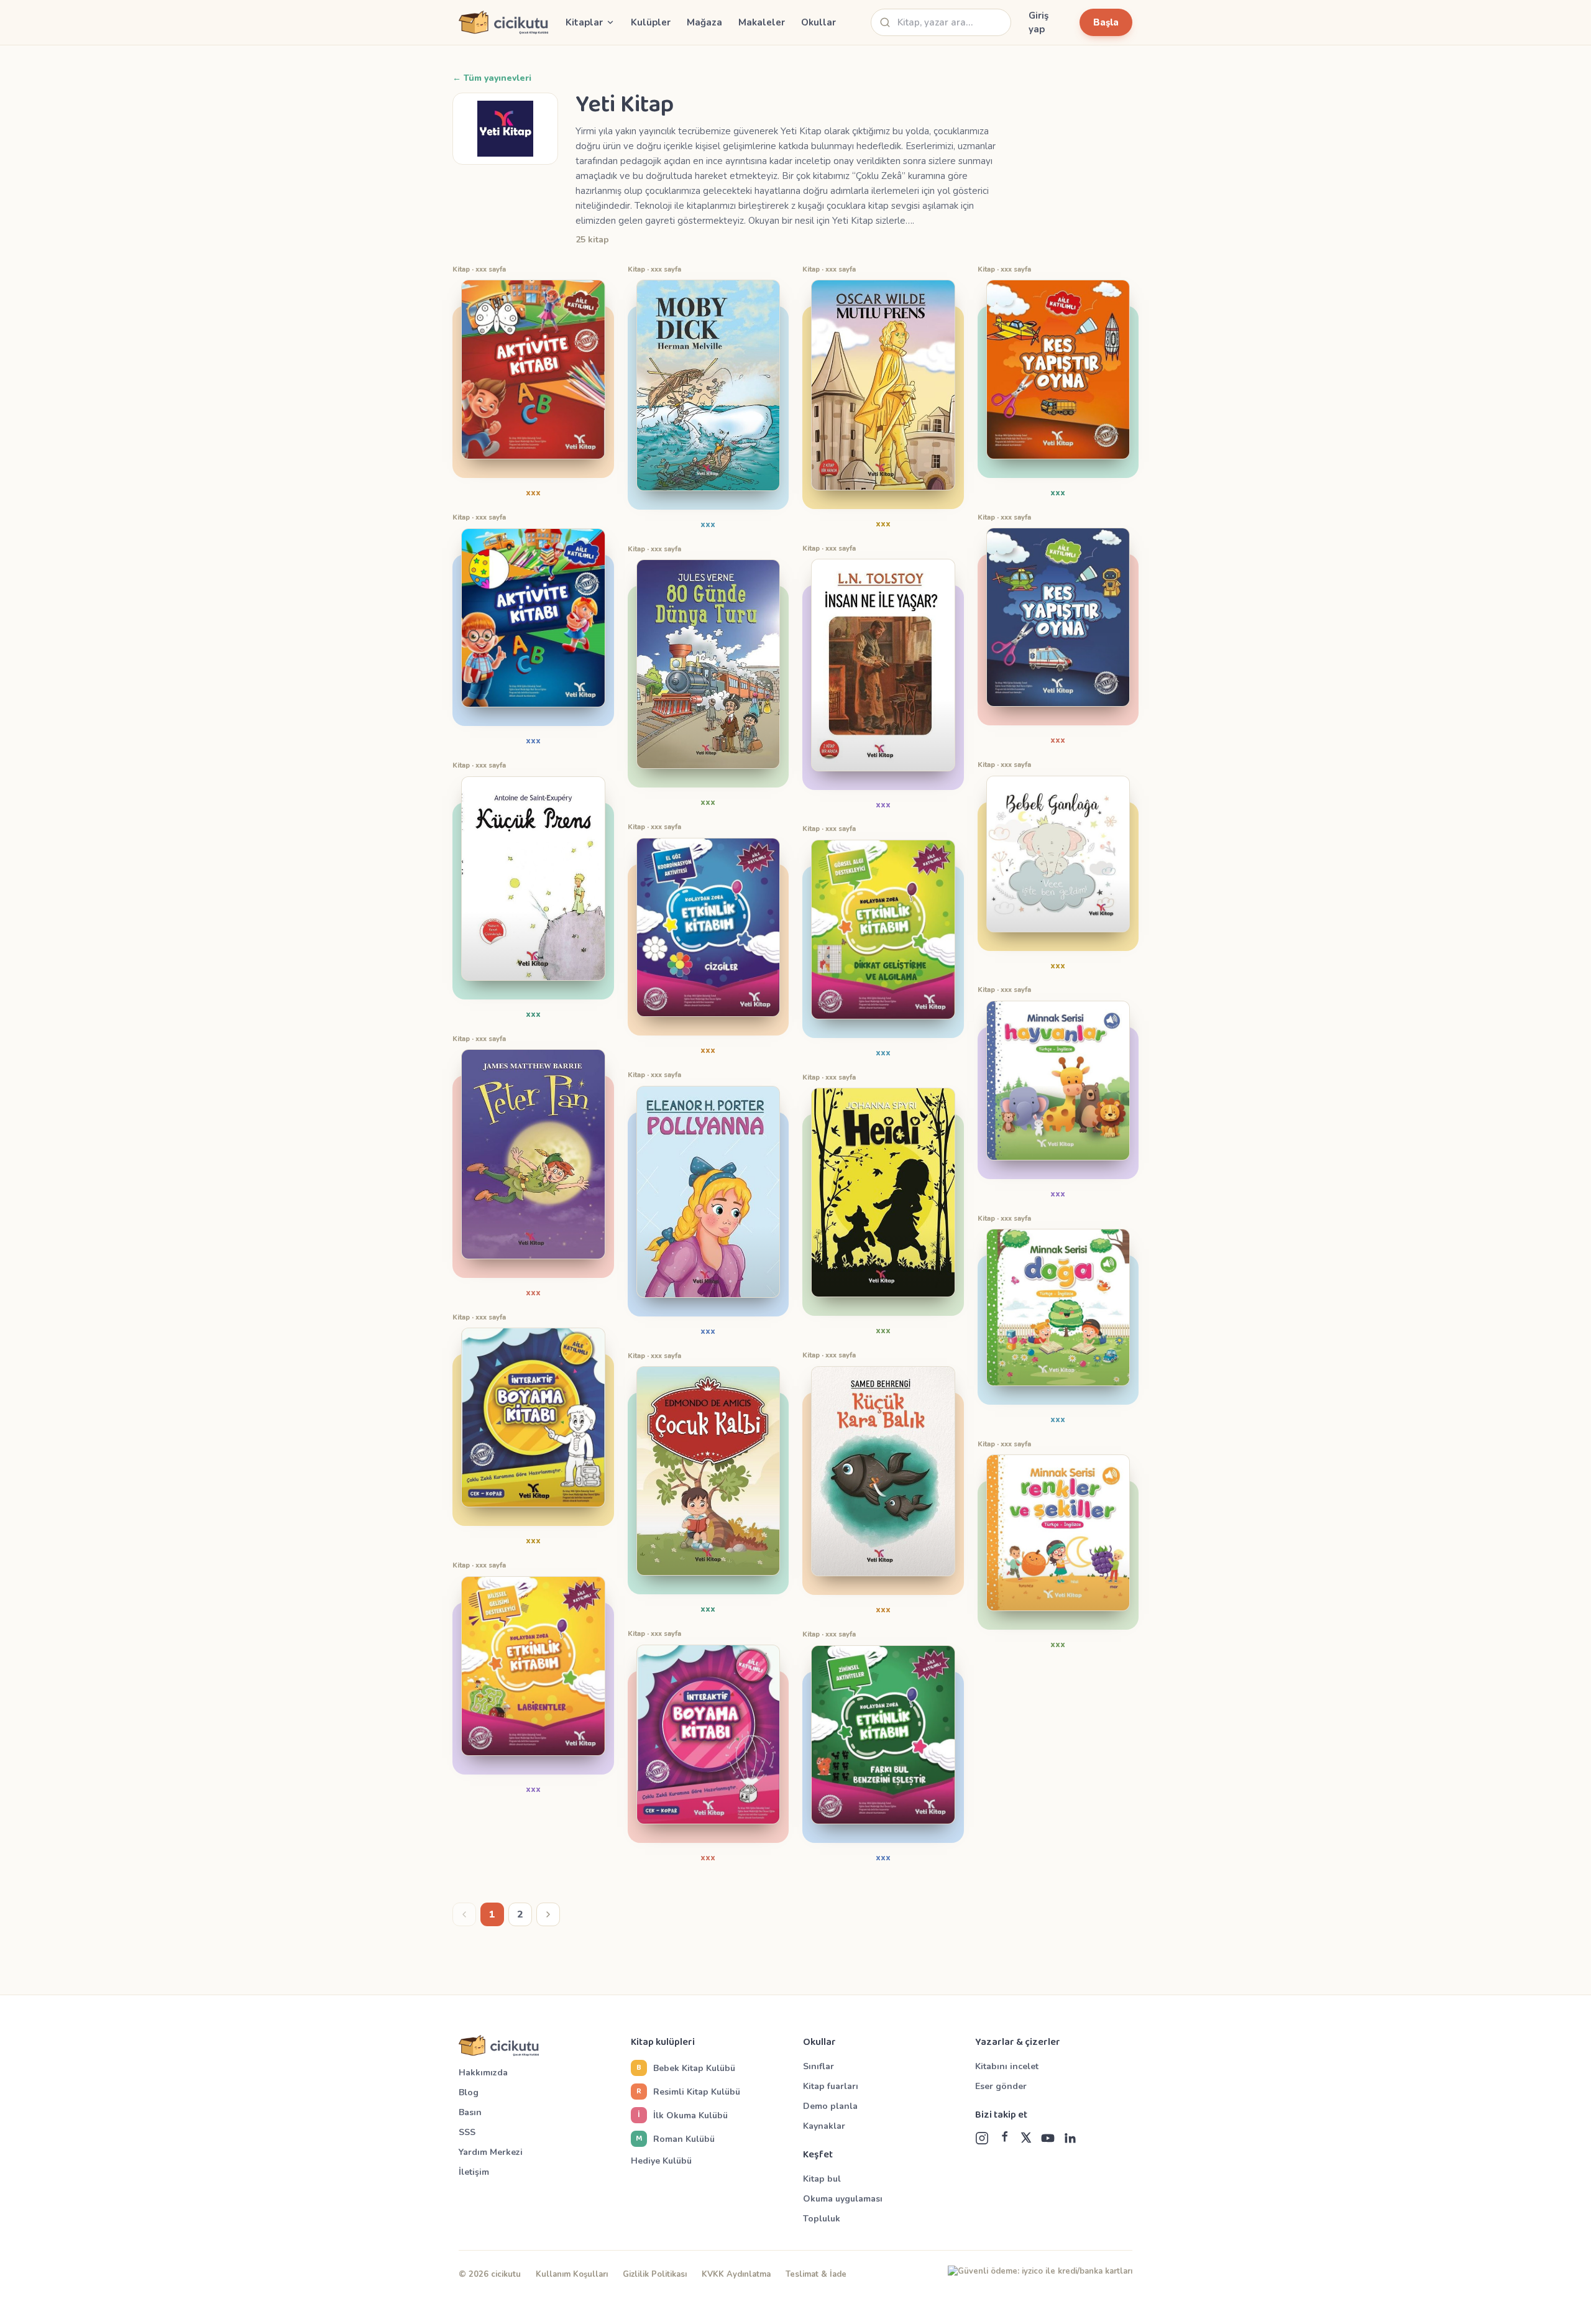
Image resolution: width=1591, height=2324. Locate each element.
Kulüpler (651, 22)
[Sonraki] (548, 1914)
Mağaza (704, 22)
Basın (470, 2112)
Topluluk (822, 2219)
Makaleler (762, 22)
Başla (1106, 22)
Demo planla (830, 2106)
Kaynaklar (824, 2126)
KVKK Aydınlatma (736, 2274)
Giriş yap (1039, 23)
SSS (467, 2132)
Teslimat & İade (816, 2274)
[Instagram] (982, 2138)
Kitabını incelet (1007, 2066)
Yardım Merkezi (491, 2152)
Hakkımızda (483, 2073)
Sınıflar (818, 2066)
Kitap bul (822, 2179)
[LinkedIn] (1070, 2138)
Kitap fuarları (831, 2086)
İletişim (474, 2172)
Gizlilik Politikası (655, 2274)
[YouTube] (1048, 2138)
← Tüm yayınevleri (492, 78)
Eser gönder (1001, 2086)
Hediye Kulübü (661, 2161)
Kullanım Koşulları (572, 2274)
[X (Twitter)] (1026, 2138)
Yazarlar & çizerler (1018, 2042)
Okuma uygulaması (843, 2199)
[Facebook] (1004, 2138)
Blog (469, 2092)
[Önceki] (464, 1914)
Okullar (818, 22)
